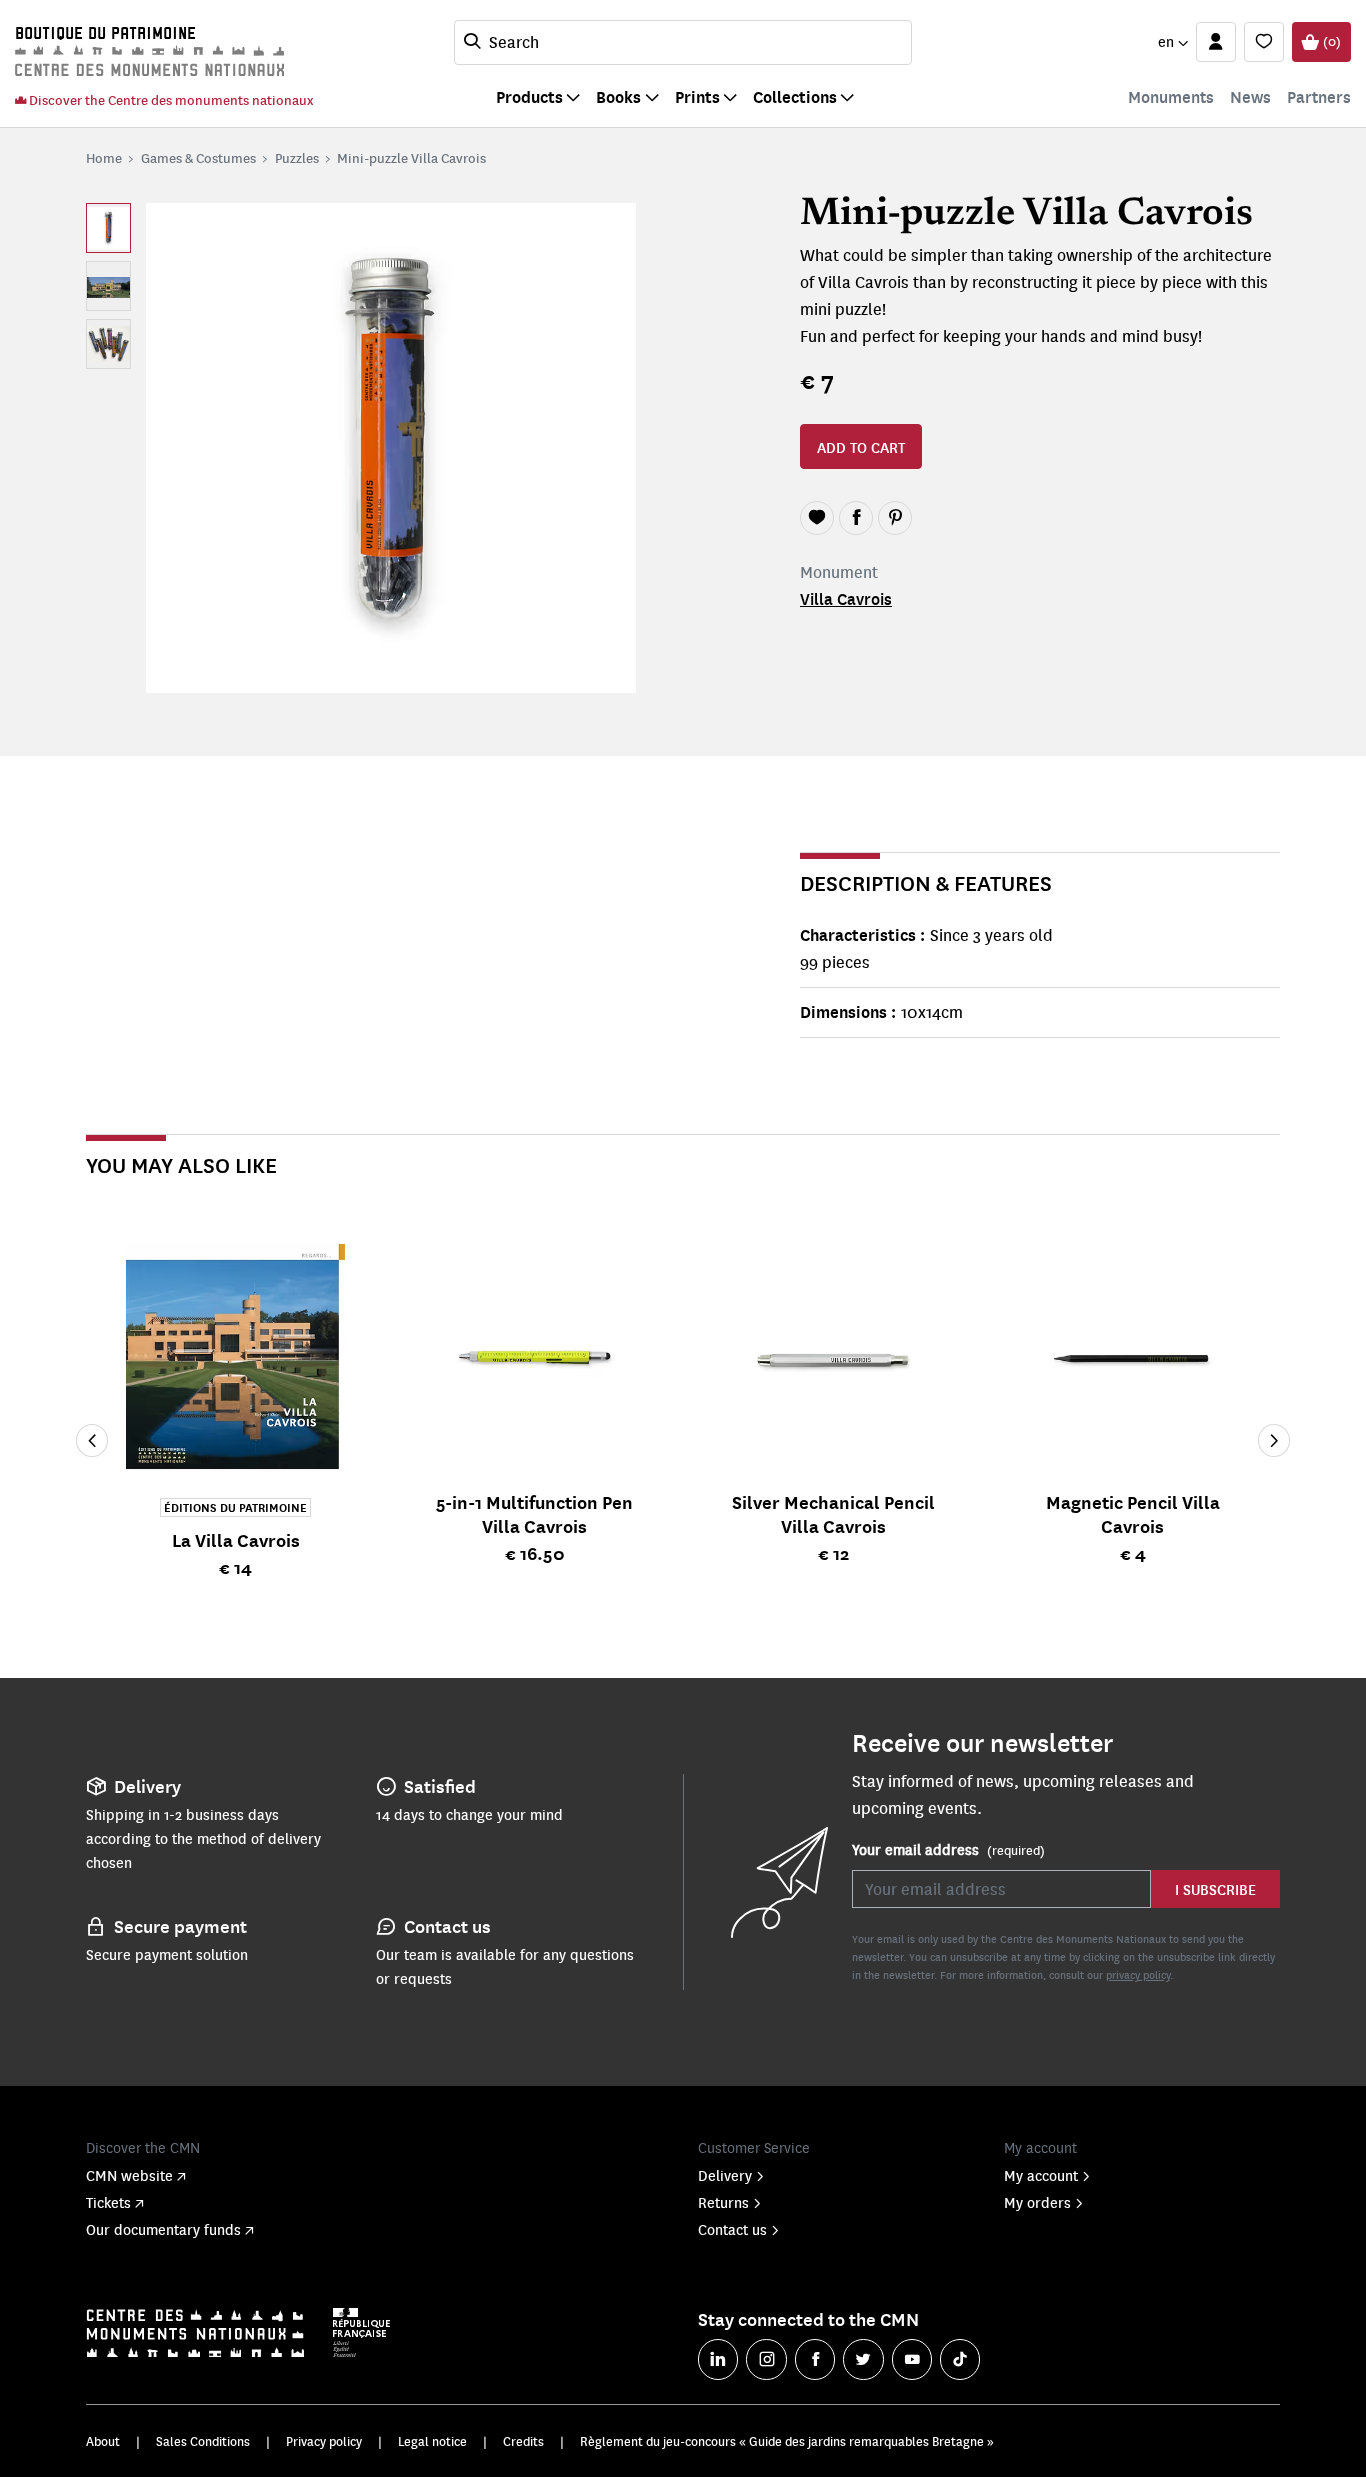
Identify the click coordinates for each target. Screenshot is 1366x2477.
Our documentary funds (163, 2229)
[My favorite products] (1264, 42)
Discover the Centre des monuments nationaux (170, 99)
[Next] (1274, 1441)
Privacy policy (324, 2441)
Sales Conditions (203, 2441)
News (1250, 96)
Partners (1319, 96)
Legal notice (432, 2441)
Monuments (1171, 96)
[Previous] (92, 1441)
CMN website (129, 2175)
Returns (723, 2202)
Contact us (732, 2229)
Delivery (725, 2175)
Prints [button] (697, 96)
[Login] (1216, 42)
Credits (523, 2441)
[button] (1172, 42)
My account (1041, 2175)
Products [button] (529, 96)
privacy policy (1138, 1974)
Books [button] (618, 96)
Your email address (948, 1849)
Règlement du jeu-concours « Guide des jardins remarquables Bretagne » (787, 2441)
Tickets (108, 2202)
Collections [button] (795, 96)
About (103, 2441)
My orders (1037, 2202)
